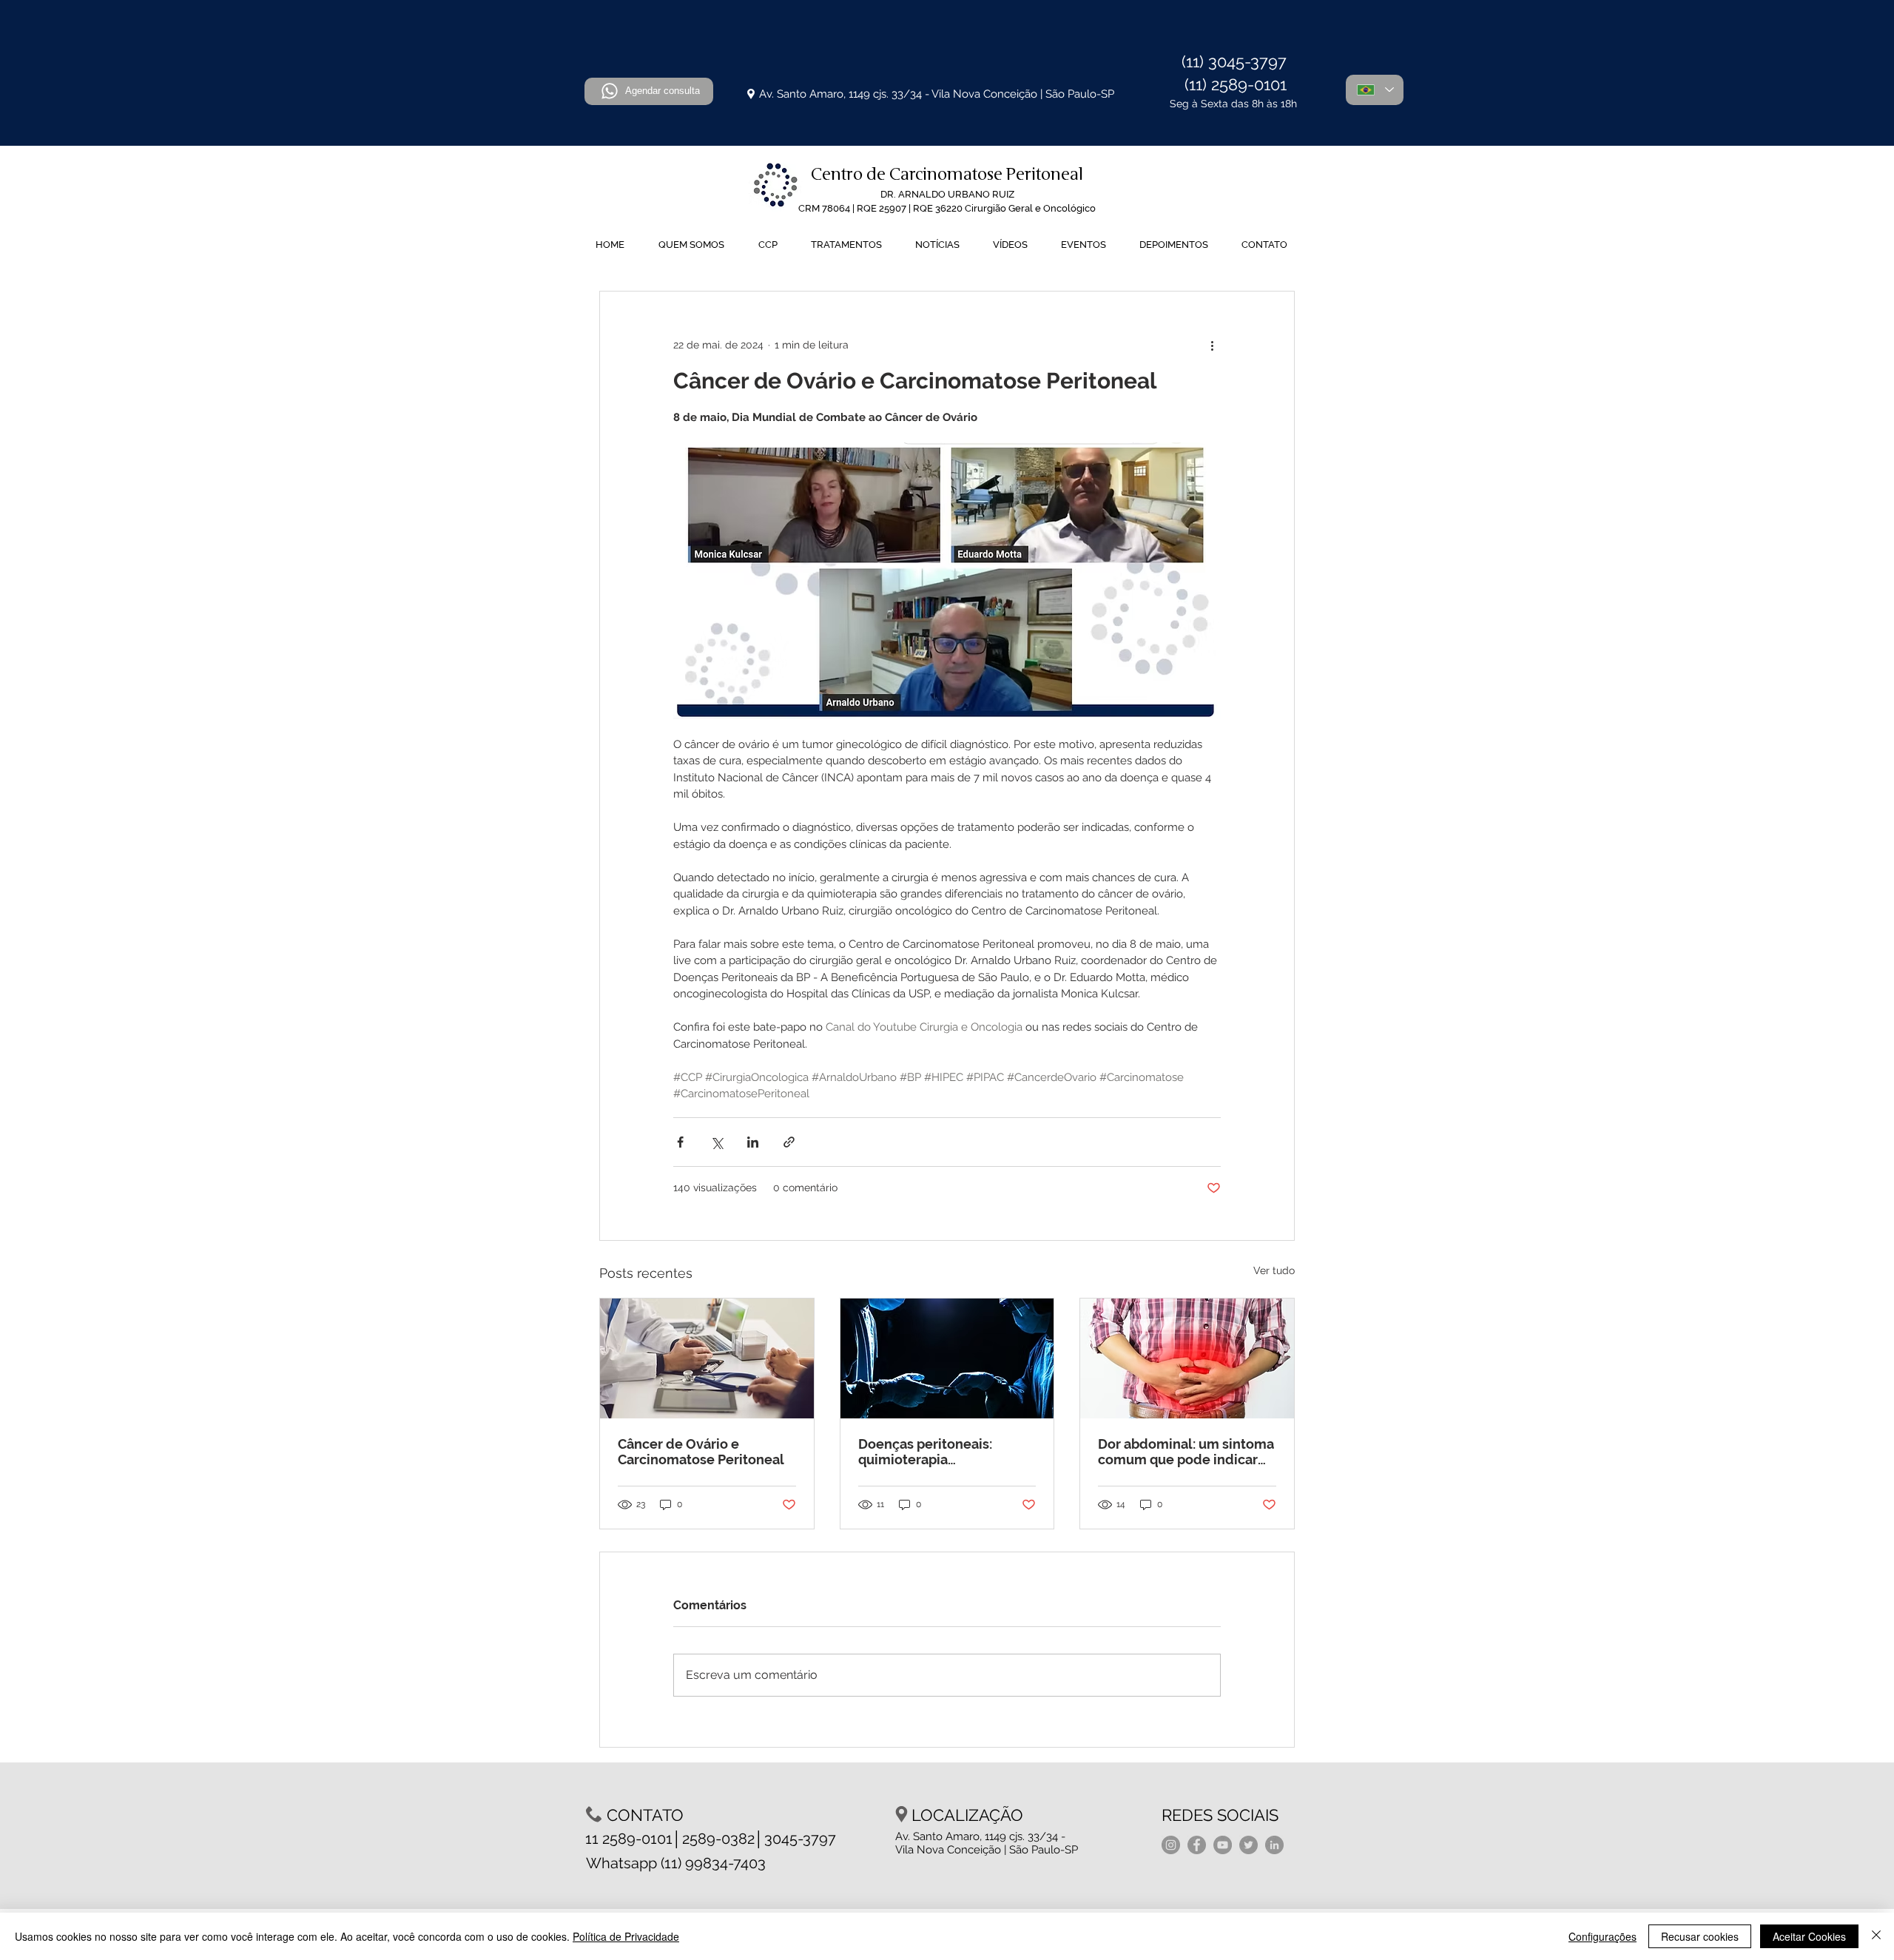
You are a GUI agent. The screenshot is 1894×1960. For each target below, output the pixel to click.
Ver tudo (1274, 1270)
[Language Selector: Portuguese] (1375, 90)
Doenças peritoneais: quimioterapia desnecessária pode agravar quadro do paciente (946, 1452)
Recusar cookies (1700, 1936)
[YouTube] (1223, 1845)
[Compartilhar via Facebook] (680, 1142)
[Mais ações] (1212, 345)
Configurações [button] (1603, 1936)
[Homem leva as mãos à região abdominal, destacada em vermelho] (1187, 1358)
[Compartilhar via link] (789, 1142)
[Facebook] (1197, 1845)
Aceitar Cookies (1809, 1936)
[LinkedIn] (1274, 1845)
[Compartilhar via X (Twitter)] (717, 1142)
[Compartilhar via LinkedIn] (753, 1142)
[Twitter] (1248, 1845)
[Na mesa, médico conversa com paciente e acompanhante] (707, 1358)
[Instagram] (1171, 1845)
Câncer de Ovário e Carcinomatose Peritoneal (701, 1452)
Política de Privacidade (626, 1936)
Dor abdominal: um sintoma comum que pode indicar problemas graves (1186, 1452)
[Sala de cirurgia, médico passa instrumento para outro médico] (947, 1358)
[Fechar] (1876, 1936)
